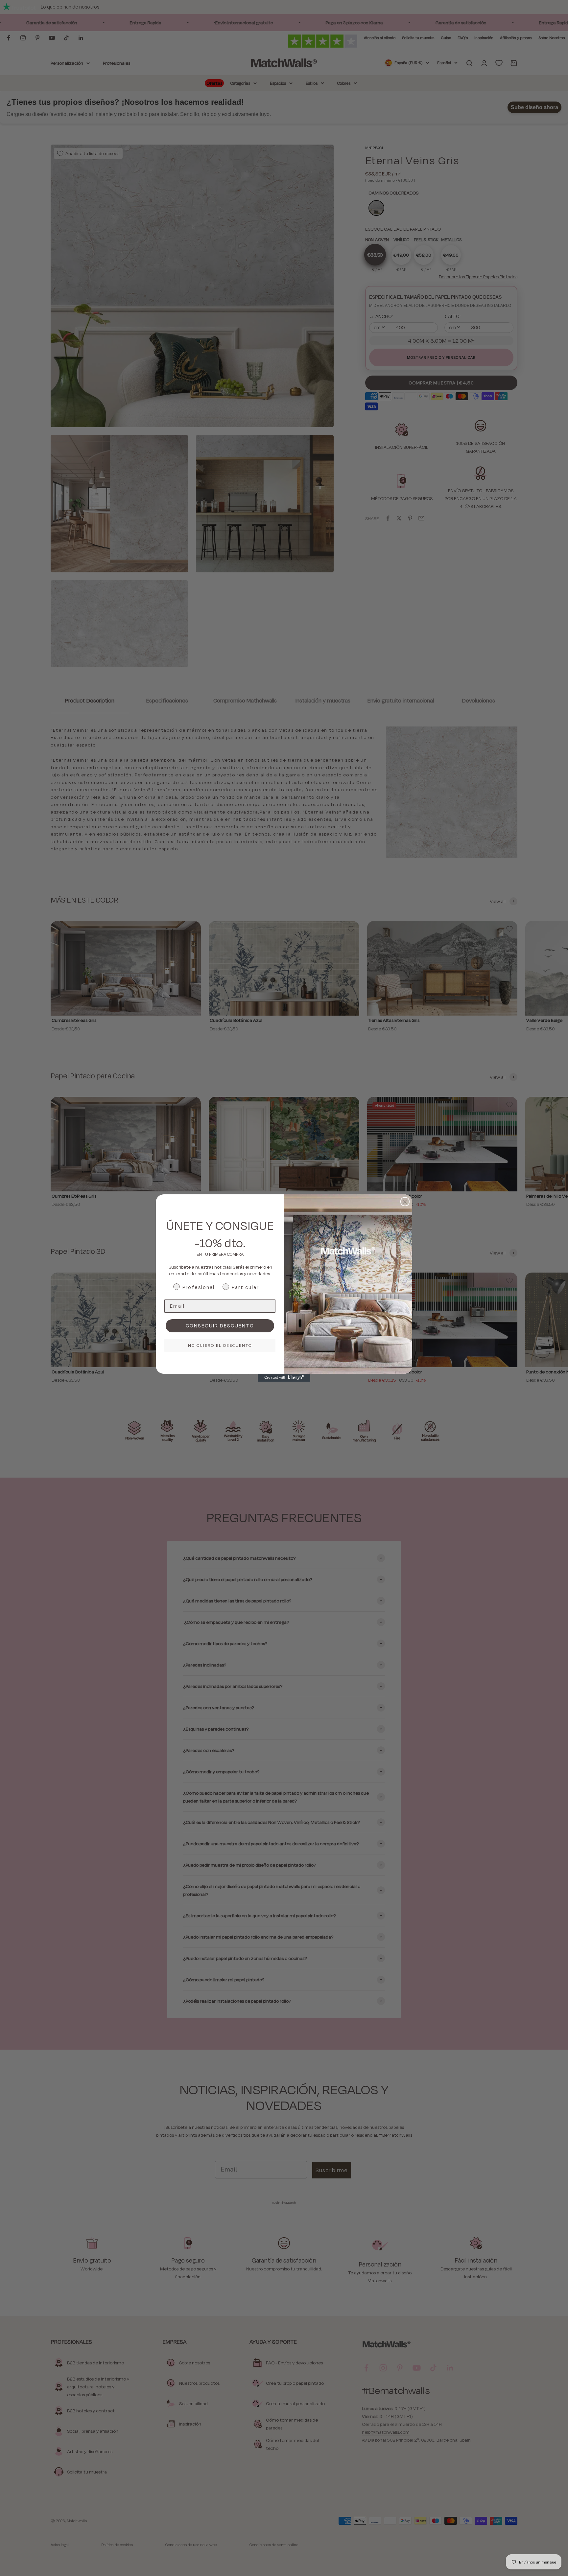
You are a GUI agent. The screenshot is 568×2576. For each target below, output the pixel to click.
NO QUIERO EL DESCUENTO (220, 1345)
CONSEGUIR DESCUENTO (220, 1326)
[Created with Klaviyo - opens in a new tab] (284, 1378)
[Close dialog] (405, 1202)
